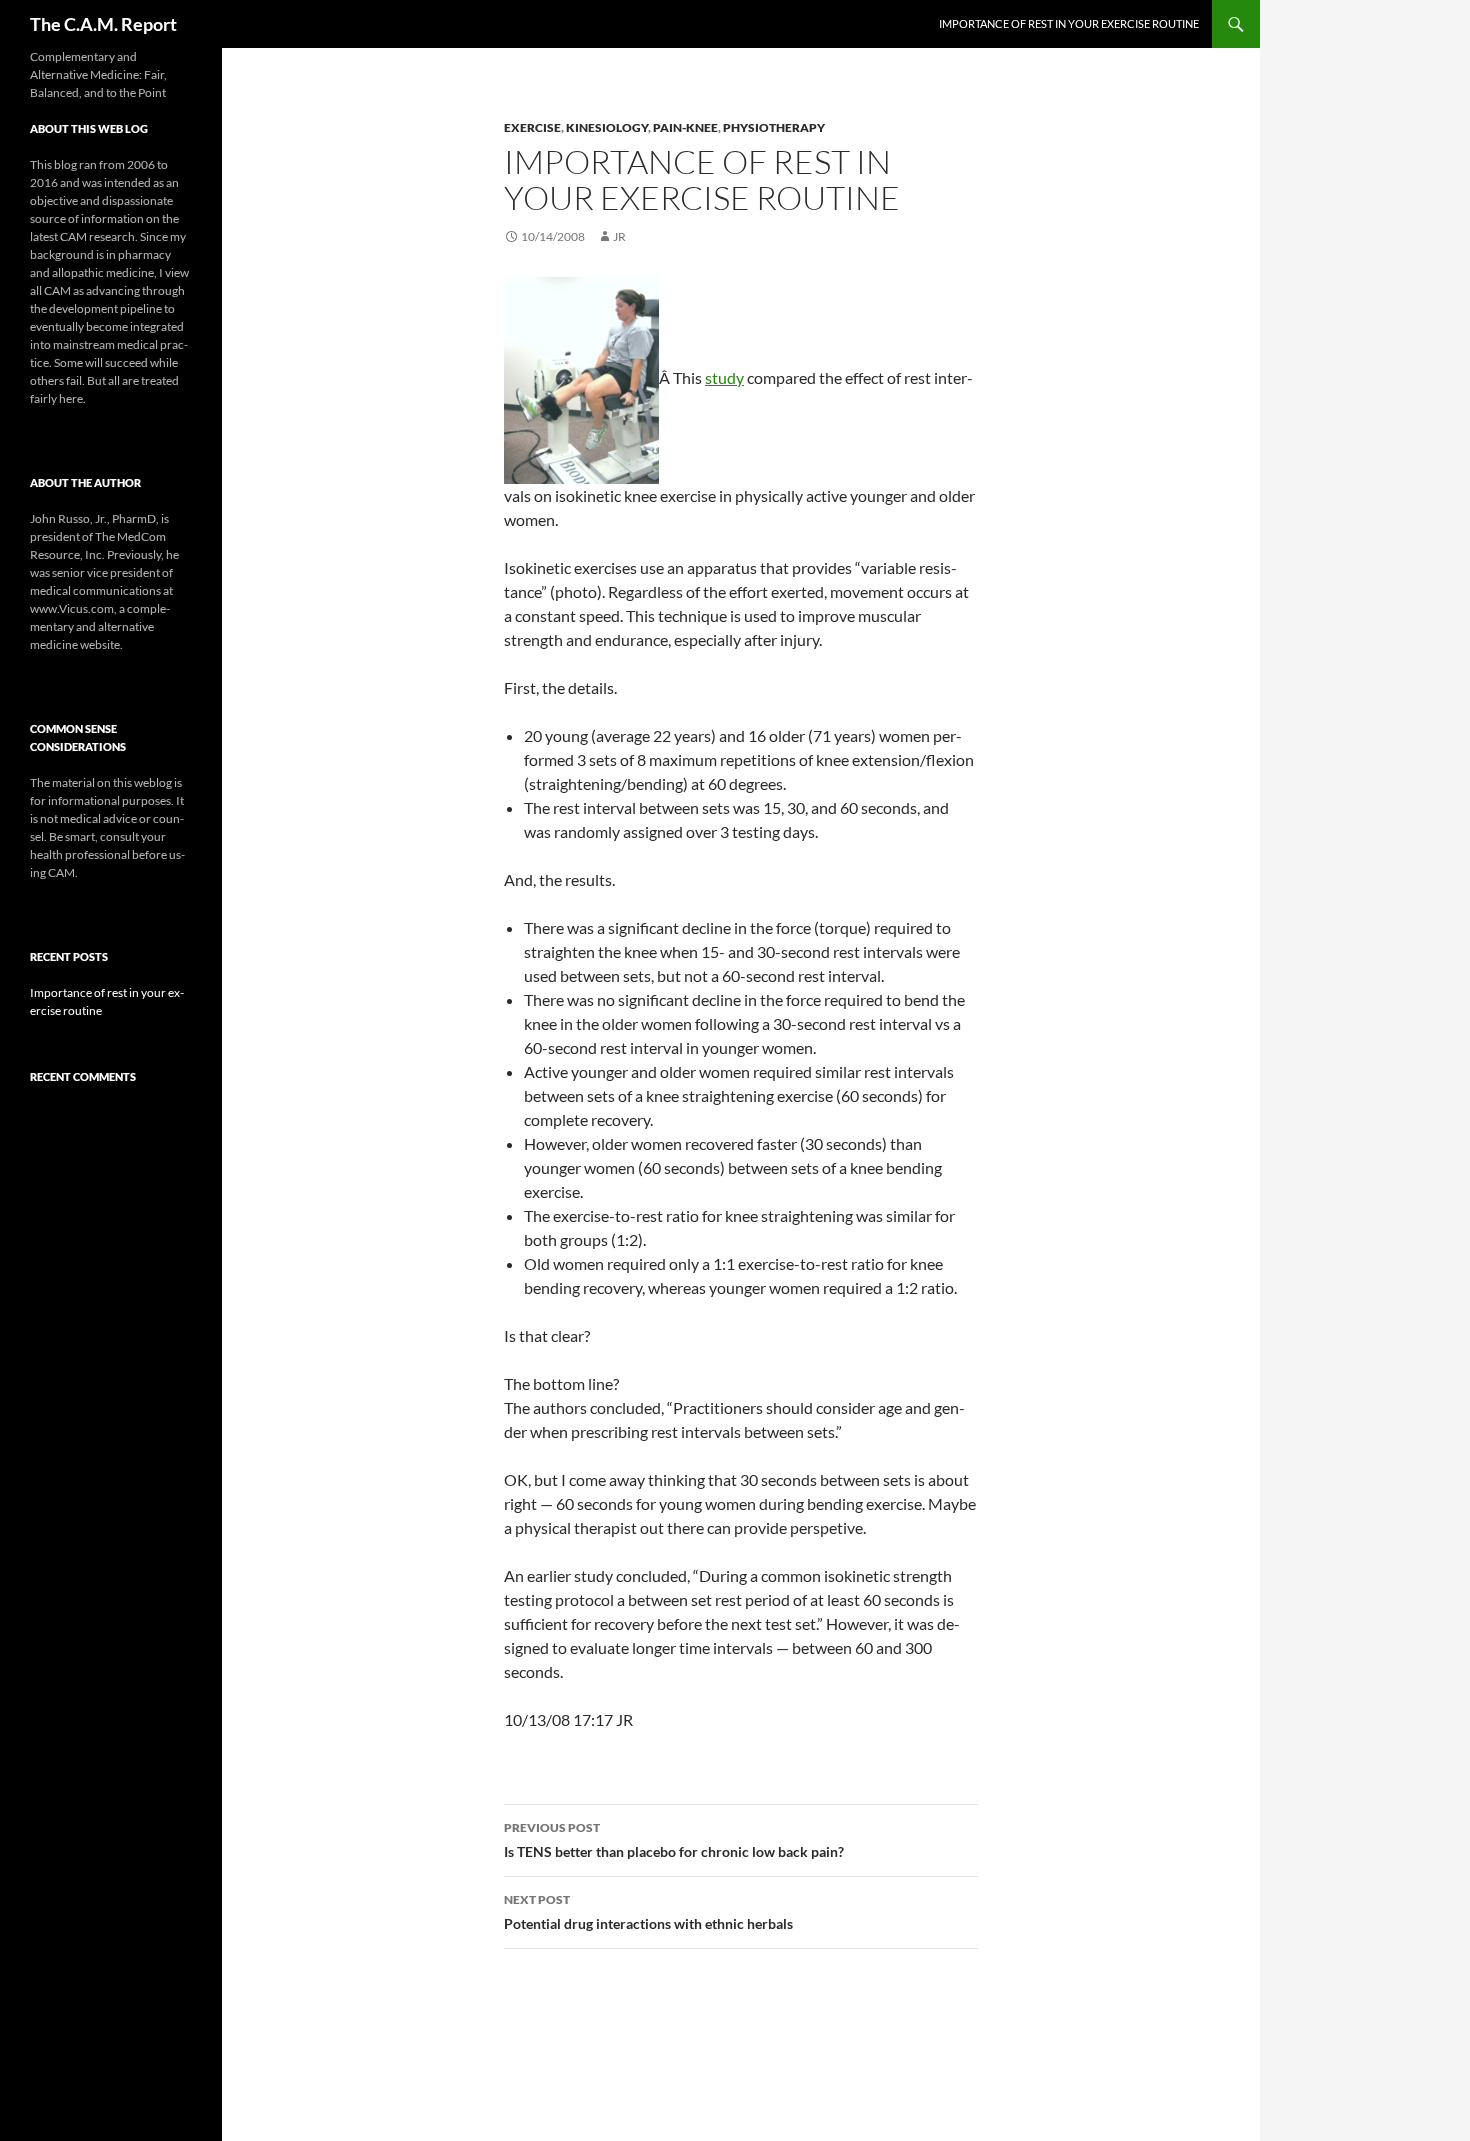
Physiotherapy (774, 127)
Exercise (532, 127)
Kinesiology (607, 127)
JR (619, 236)
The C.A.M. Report (103, 24)
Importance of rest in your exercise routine (1069, 23)
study (724, 377)
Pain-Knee (685, 127)
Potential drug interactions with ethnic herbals (648, 1912)
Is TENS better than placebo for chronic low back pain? (674, 1840)
